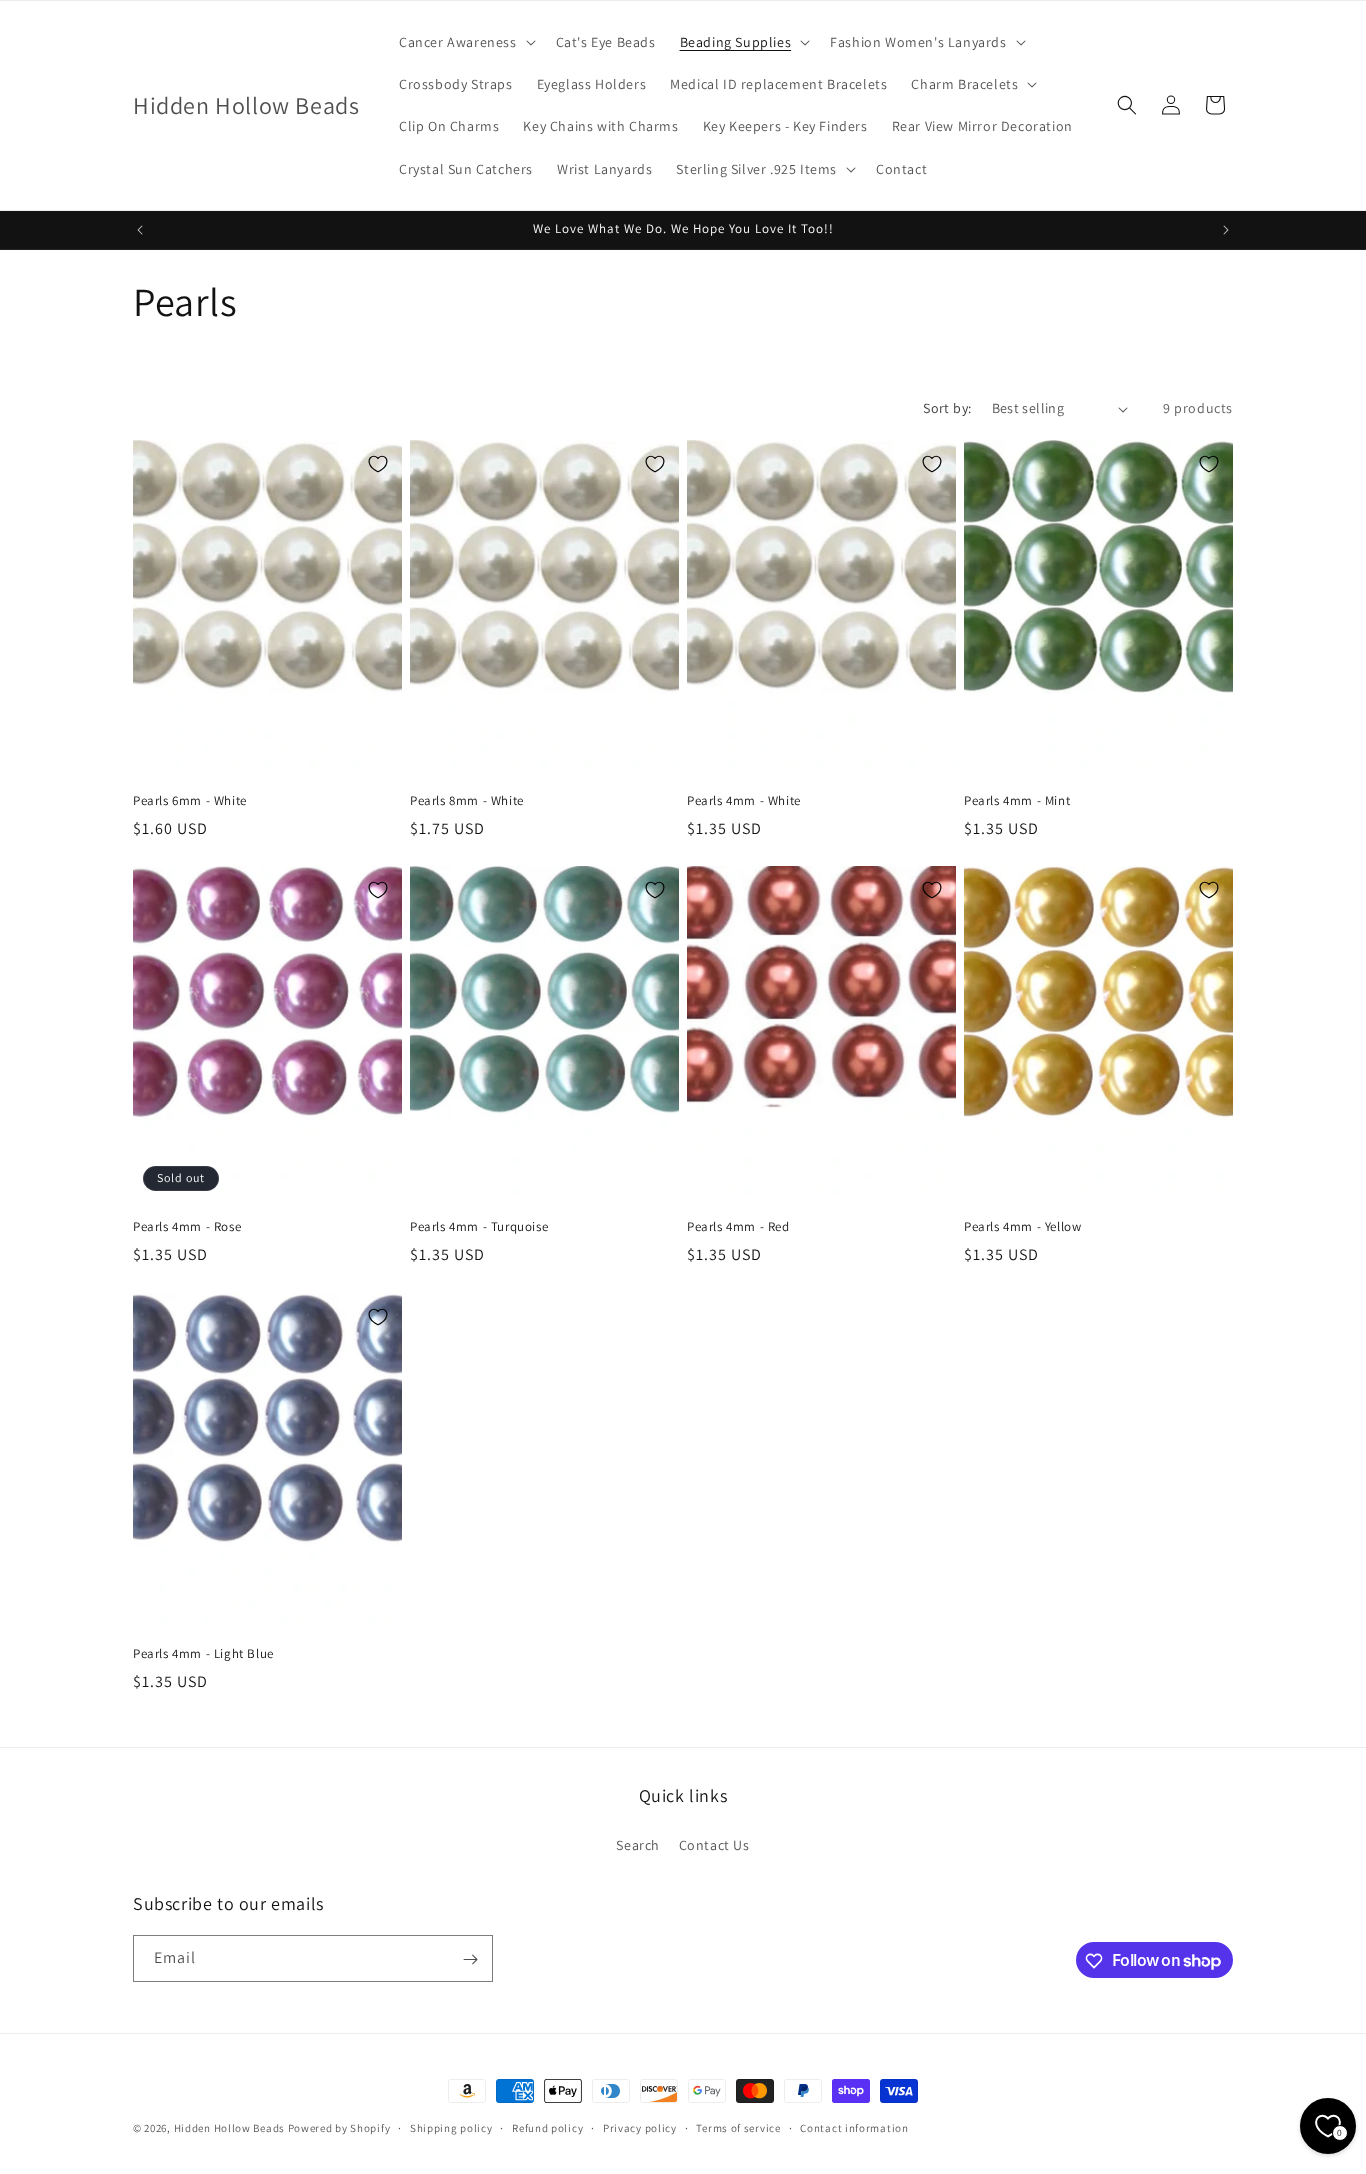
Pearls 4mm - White (744, 801)
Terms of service (738, 2127)
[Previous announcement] (140, 230)
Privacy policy (640, 2127)
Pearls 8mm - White (467, 801)
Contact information (854, 2127)
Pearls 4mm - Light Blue (203, 1654)
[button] (465, 42)
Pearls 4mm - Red (738, 1228)
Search (638, 1844)
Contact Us (714, 1844)
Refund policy (547, 2127)
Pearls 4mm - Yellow (1022, 1228)
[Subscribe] (470, 1959)
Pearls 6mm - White (190, 801)
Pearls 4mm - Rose (187, 1228)
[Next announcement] (1226, 230)
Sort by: (947, 408)
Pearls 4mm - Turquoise (479, 1228)
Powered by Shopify (339, 2128)
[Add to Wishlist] (378, 464)
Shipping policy (451, 2127)
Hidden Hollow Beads (229, 2128)
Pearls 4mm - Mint (1017, 801)
